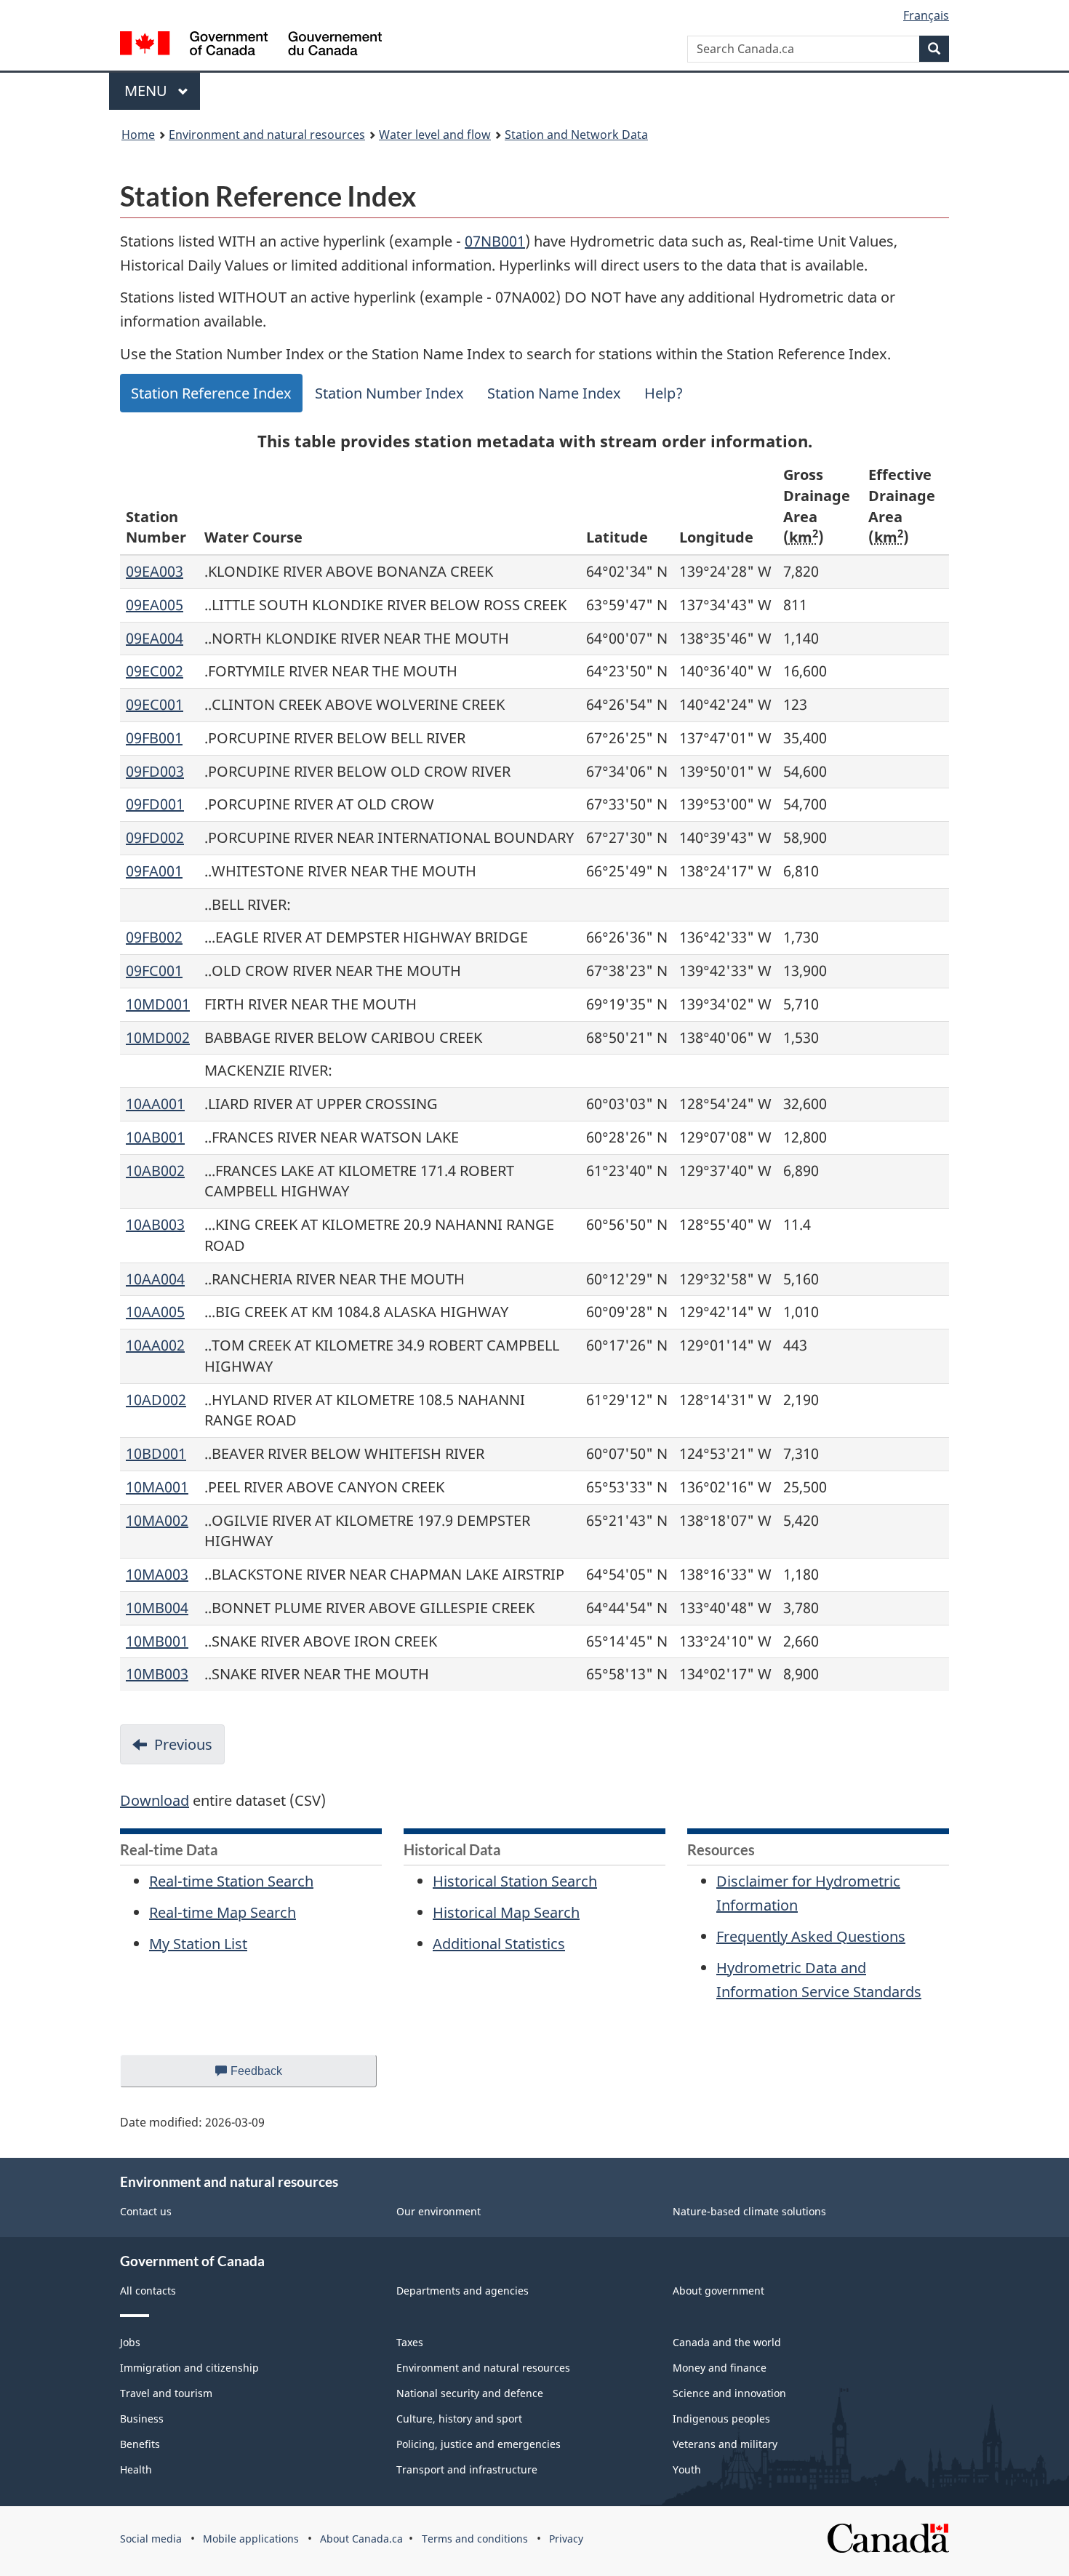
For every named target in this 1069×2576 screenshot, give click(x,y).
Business (142, 2419)
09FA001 (154, 871)
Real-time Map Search (223, 1912)
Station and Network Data (576, 135)
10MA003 (157, 1574)
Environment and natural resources (267, 135)
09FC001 (154, 971)
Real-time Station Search (231, 1881)
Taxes (410, 2342)
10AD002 (156, 1400)
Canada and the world (727, 2342)
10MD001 (158, 1004)
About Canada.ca (361, 2539)
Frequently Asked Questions (811, 1936)
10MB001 (157, 1641)
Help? (664, 393)
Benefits (140, 2444)
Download (155, 1800)
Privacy (566, 2539)
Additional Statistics (499, 1944)
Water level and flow (435, 135)
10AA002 (155, 1345)
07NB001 (495, 241)
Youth (687, 2469)
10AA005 (155, 1312)
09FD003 (155, 771)
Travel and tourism (166, 2393)
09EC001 (155, 704)
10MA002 (157, 1520)
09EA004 (155, 638)
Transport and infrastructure (467, 2469)
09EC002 (155, 671)
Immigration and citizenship (189, 2368)
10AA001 (155, 1104)
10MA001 (157, 1487)
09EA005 (155, 605)
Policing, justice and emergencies (479, 2444)
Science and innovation (729, 2393)
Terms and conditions (475, 2539)
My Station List (198, 1944)
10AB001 (155, 1137)
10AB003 (155, 1224)
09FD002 (155, 837)
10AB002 (155, 1171)
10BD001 (156, 1453)
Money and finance (720, 2368)
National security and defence (470, 2393)
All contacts (148, 2291)
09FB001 (154, 738)
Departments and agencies (463, 2291)
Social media (151, 2539)
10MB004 (157, 1608)
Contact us (146, 2211)
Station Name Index (554, 393)
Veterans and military (725, 2444)
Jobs (130, 2342)
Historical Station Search (515, 1881)
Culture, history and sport (459, 2419)
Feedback (271, 2076)
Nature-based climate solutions (749, 2211)
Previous (183, 1744)
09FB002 (154, 937)
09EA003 (155, 571)
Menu (148, 91)
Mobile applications (251, 2539)
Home (138, 135)
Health (136, 2469)
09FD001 (155, 804)
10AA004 (155, 1279)
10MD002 (158, 1037)
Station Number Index (389, 393)
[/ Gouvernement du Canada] (251, 45)
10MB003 (157, 1674)
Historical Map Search (506, 1912)
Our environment (439, 2211)
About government (718, 2291)
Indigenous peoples (721, 2419)
